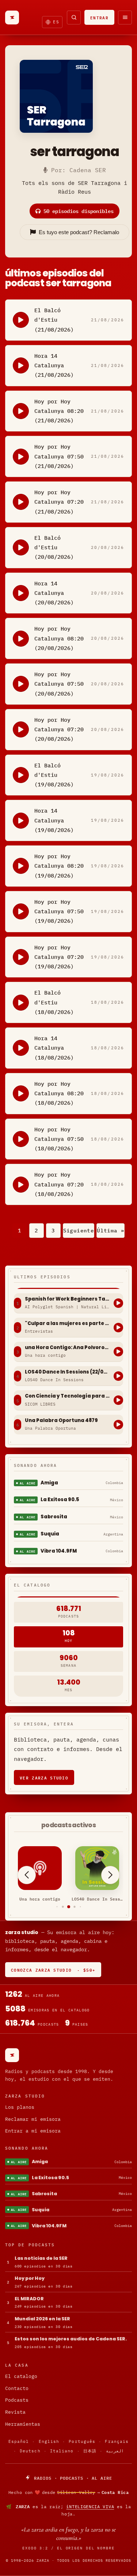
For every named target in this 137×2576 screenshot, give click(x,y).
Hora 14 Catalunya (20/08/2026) (54, 593)
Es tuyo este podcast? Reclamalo (79, 232)
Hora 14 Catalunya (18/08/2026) (54, 1048)
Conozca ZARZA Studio (53, 1970)
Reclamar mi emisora (33, 2119)
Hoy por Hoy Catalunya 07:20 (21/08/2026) (59, 502)
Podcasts (17, 2400)
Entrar (99, 17)
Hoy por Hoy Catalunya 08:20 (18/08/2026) (59, 1093)
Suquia (50, 1534)
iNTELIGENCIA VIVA (90, 2507)
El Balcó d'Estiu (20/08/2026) (54, 547)
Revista (15, 2412)
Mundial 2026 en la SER (42, 2319)
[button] (57, 1907)
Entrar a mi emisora (33, 2131)
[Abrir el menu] (125, 18)
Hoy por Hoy (30, 2278)
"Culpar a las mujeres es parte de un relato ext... (67, 1324)
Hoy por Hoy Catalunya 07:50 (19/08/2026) (59, 911)
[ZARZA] (12, 18)
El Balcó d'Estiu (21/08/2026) (54, 320)
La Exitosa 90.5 (60, 1500)
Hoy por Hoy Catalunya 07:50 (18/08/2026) (59, 1139)
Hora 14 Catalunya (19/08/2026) (54, 820)
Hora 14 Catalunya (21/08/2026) (54, 365)
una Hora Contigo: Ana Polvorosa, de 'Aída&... (67, 1348)
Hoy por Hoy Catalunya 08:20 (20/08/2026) (59, 638)
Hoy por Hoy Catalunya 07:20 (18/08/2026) (59, 1184)
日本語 (90, 2451)
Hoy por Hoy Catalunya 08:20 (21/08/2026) (59, 411)
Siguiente (79, 1231)
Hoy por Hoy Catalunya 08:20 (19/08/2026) (59, 866)
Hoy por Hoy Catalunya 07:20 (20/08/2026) (59, 729)
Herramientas (23, 2424)
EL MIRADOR (29, 2299)
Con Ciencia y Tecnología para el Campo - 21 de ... (67, 1396)
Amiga (49, 1483)
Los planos (20, 2107)
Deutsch (30, 2451)
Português (82, 2441)
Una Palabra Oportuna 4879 (61, 1421)
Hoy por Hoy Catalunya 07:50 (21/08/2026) (59, 456)
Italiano (62, 2451)
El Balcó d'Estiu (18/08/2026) (54, 1002)
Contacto (17, 2388)
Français (117, 2441)
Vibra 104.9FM (59, 1551)
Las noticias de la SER (41, 2258)
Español (19, 2441)
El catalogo (21, 2376)
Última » (111, 1231)
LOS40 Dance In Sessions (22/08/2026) (67, 1372)
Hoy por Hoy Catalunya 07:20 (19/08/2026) (59, 957)
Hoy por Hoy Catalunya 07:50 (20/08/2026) (59, 684)
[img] (68, 2492)
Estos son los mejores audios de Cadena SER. (71, 2339)
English (49, 2441)
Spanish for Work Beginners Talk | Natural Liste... (67, 1299)
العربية (115, 2451)
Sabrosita (54, 1517)
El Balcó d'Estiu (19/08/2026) (54, 775)
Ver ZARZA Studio (44, 1777)
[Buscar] (74, 18)
